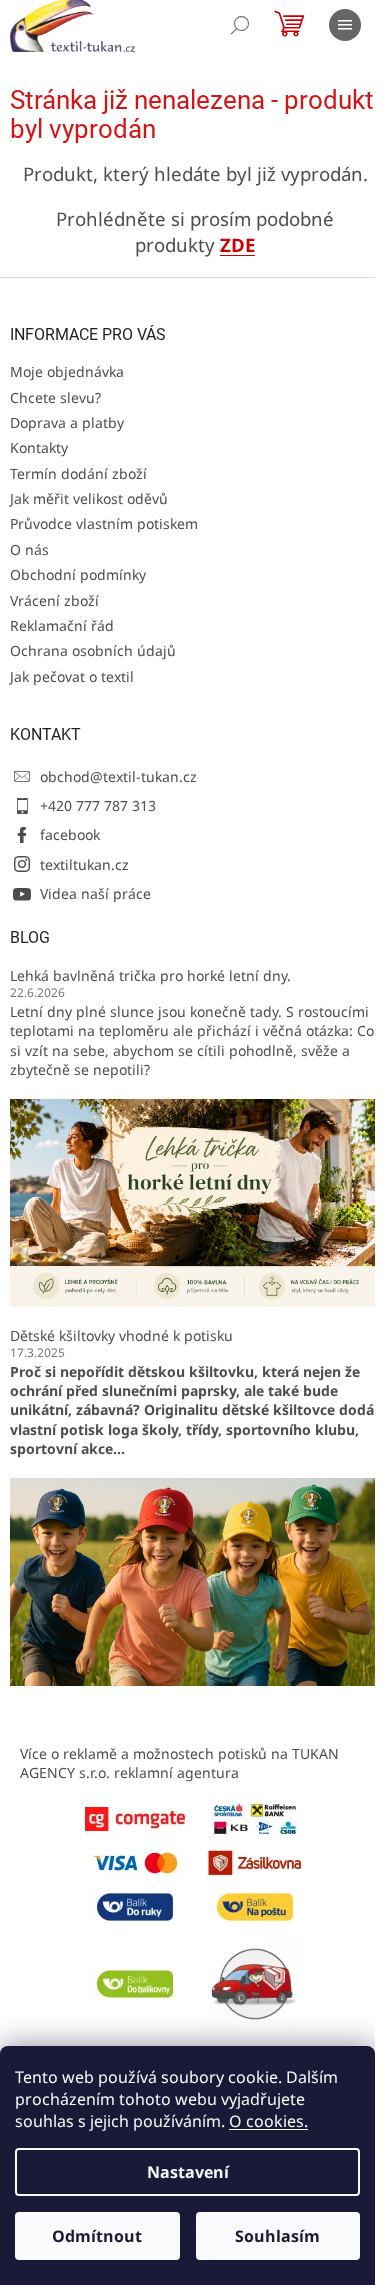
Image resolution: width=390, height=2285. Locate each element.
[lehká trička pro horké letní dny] (195, 1200)
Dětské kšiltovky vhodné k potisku (121, 1335)
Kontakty (39, 447)
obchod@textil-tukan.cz (118, 776)
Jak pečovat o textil (72, 676)
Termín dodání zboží (78, 473)
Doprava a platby (67, 422)
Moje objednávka (67, 371)
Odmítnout (97, 2236)
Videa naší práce (95, 893)
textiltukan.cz (84, 864)
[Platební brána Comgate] (135, 1817)
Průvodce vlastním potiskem (104, 523)
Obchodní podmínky (78, 574)
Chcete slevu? (55, 397)
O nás (29, 549)
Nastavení (188, 2172)
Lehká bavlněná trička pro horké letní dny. (150, 975)
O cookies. (268, 2121)
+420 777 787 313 (98, 805)
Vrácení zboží (54, 600)
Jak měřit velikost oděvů (89, 498)
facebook (70, 834)
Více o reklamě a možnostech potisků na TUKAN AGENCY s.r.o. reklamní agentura (179, 1763)
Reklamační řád (62, 625)
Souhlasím (277, 2236)
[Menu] (345, 25)
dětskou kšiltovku (191, 1371)
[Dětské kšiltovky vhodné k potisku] (195, 1579)
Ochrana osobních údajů (93, 650)
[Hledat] (240, 25)
